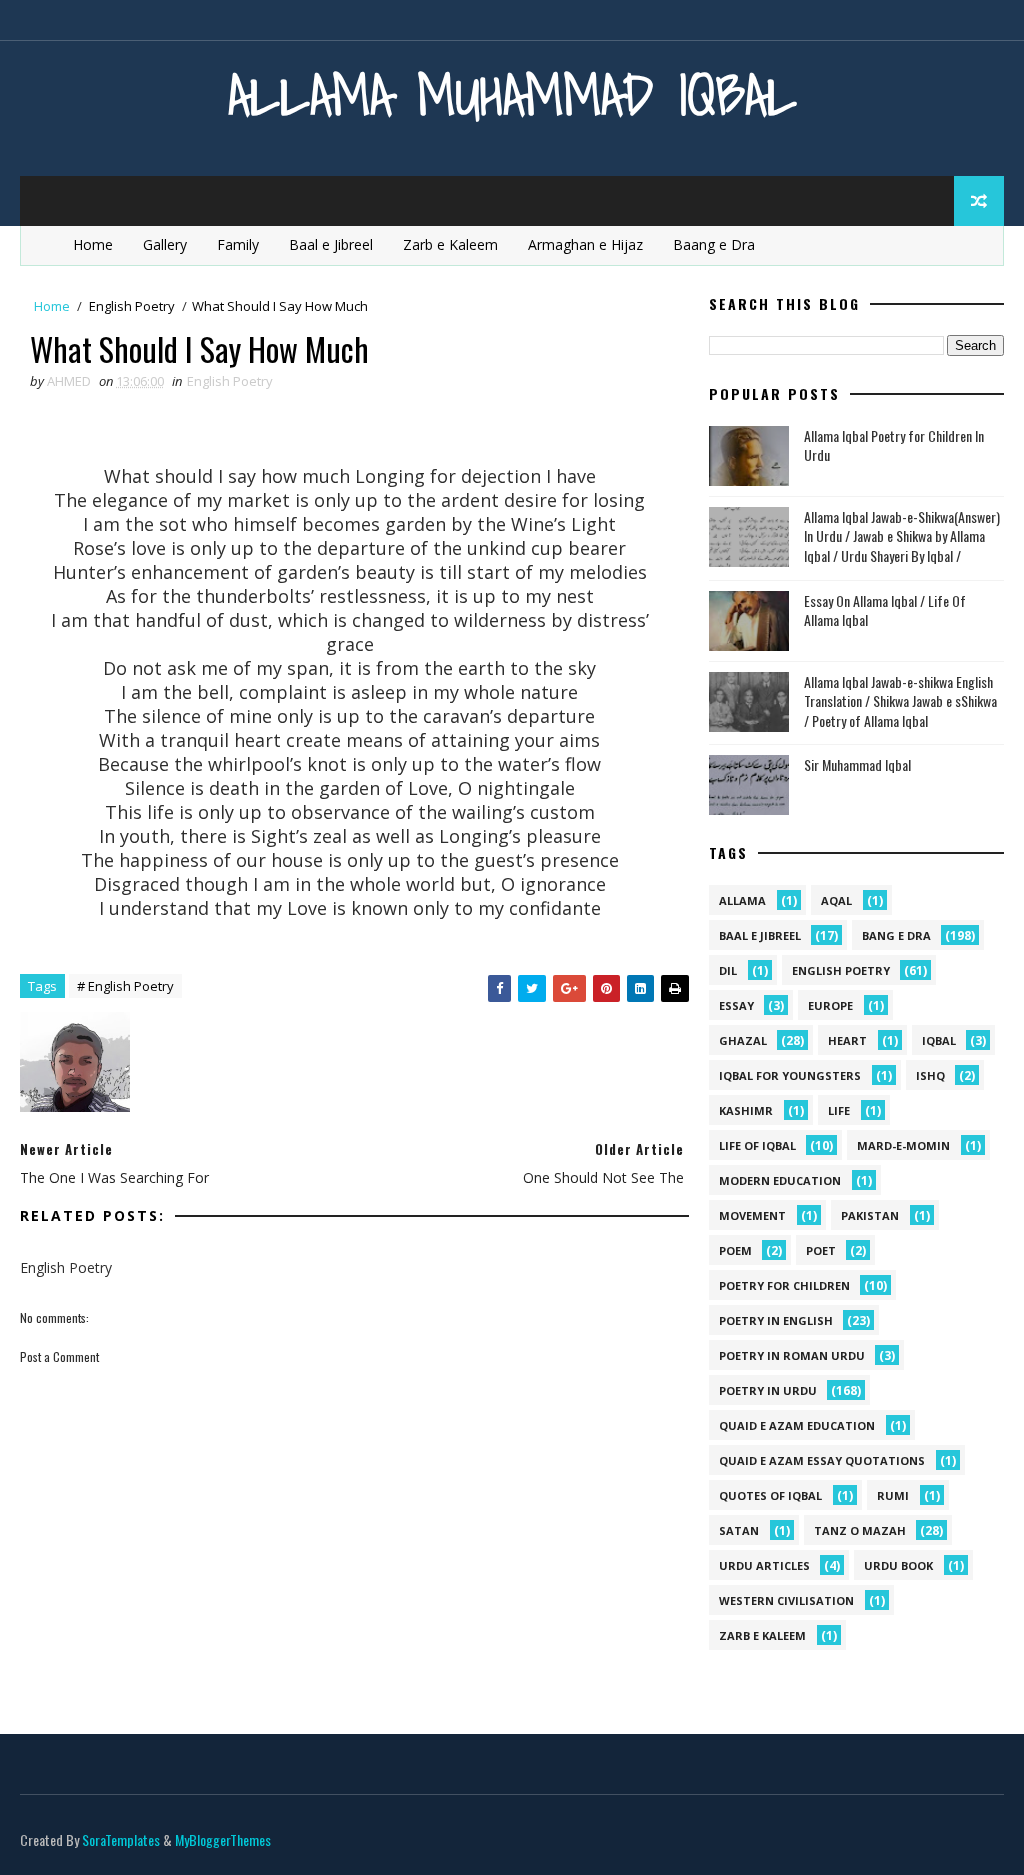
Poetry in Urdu (768, 1390)
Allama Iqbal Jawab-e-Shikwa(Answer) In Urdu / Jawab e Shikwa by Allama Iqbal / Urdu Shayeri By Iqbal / (902, 536)
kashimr (746, 1110)
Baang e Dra (714, 244)
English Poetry (132, 306)
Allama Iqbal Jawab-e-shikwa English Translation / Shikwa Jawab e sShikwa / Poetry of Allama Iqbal (900, 701)
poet (821, 1250)
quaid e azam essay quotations (822, 1460)
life (839, 1110)
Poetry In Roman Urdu (792, 1355)
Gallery (165, 244)
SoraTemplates (121, 1839)
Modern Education (780, 1180)
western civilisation (786, 1600)
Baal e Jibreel (331, 244)
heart (847, 1040)
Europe (830, 1005)
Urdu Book (898, 1565)
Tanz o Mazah (860, 1530)
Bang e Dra (896, 935)
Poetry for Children (784, 1285)
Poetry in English (776, 1320)
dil (728, 970)
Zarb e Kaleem (450, 244)
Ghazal (743, 1040)
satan (739, 1530)
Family (238, 244)
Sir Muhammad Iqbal (857, 764)
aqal (836, 900)
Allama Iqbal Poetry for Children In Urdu (894, 445)
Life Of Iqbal (757, 1145)
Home (93, 244)
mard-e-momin (903, 1145)
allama (742, 900)
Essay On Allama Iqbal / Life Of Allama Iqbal (885, 610)
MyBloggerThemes (223, 1839)
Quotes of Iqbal (770, 1495)
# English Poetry (125, 986)
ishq (930, 1075)
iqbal (939, 1040)
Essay (736, 1005)
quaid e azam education (797, 1425)
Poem (735, 1250)
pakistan (870, 1215)
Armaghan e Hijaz (585, 244)
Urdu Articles (764, 1565)
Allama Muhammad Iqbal (512, 94)
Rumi (893, 1495)
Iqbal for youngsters (790, 1075)
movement (752, 1215)
